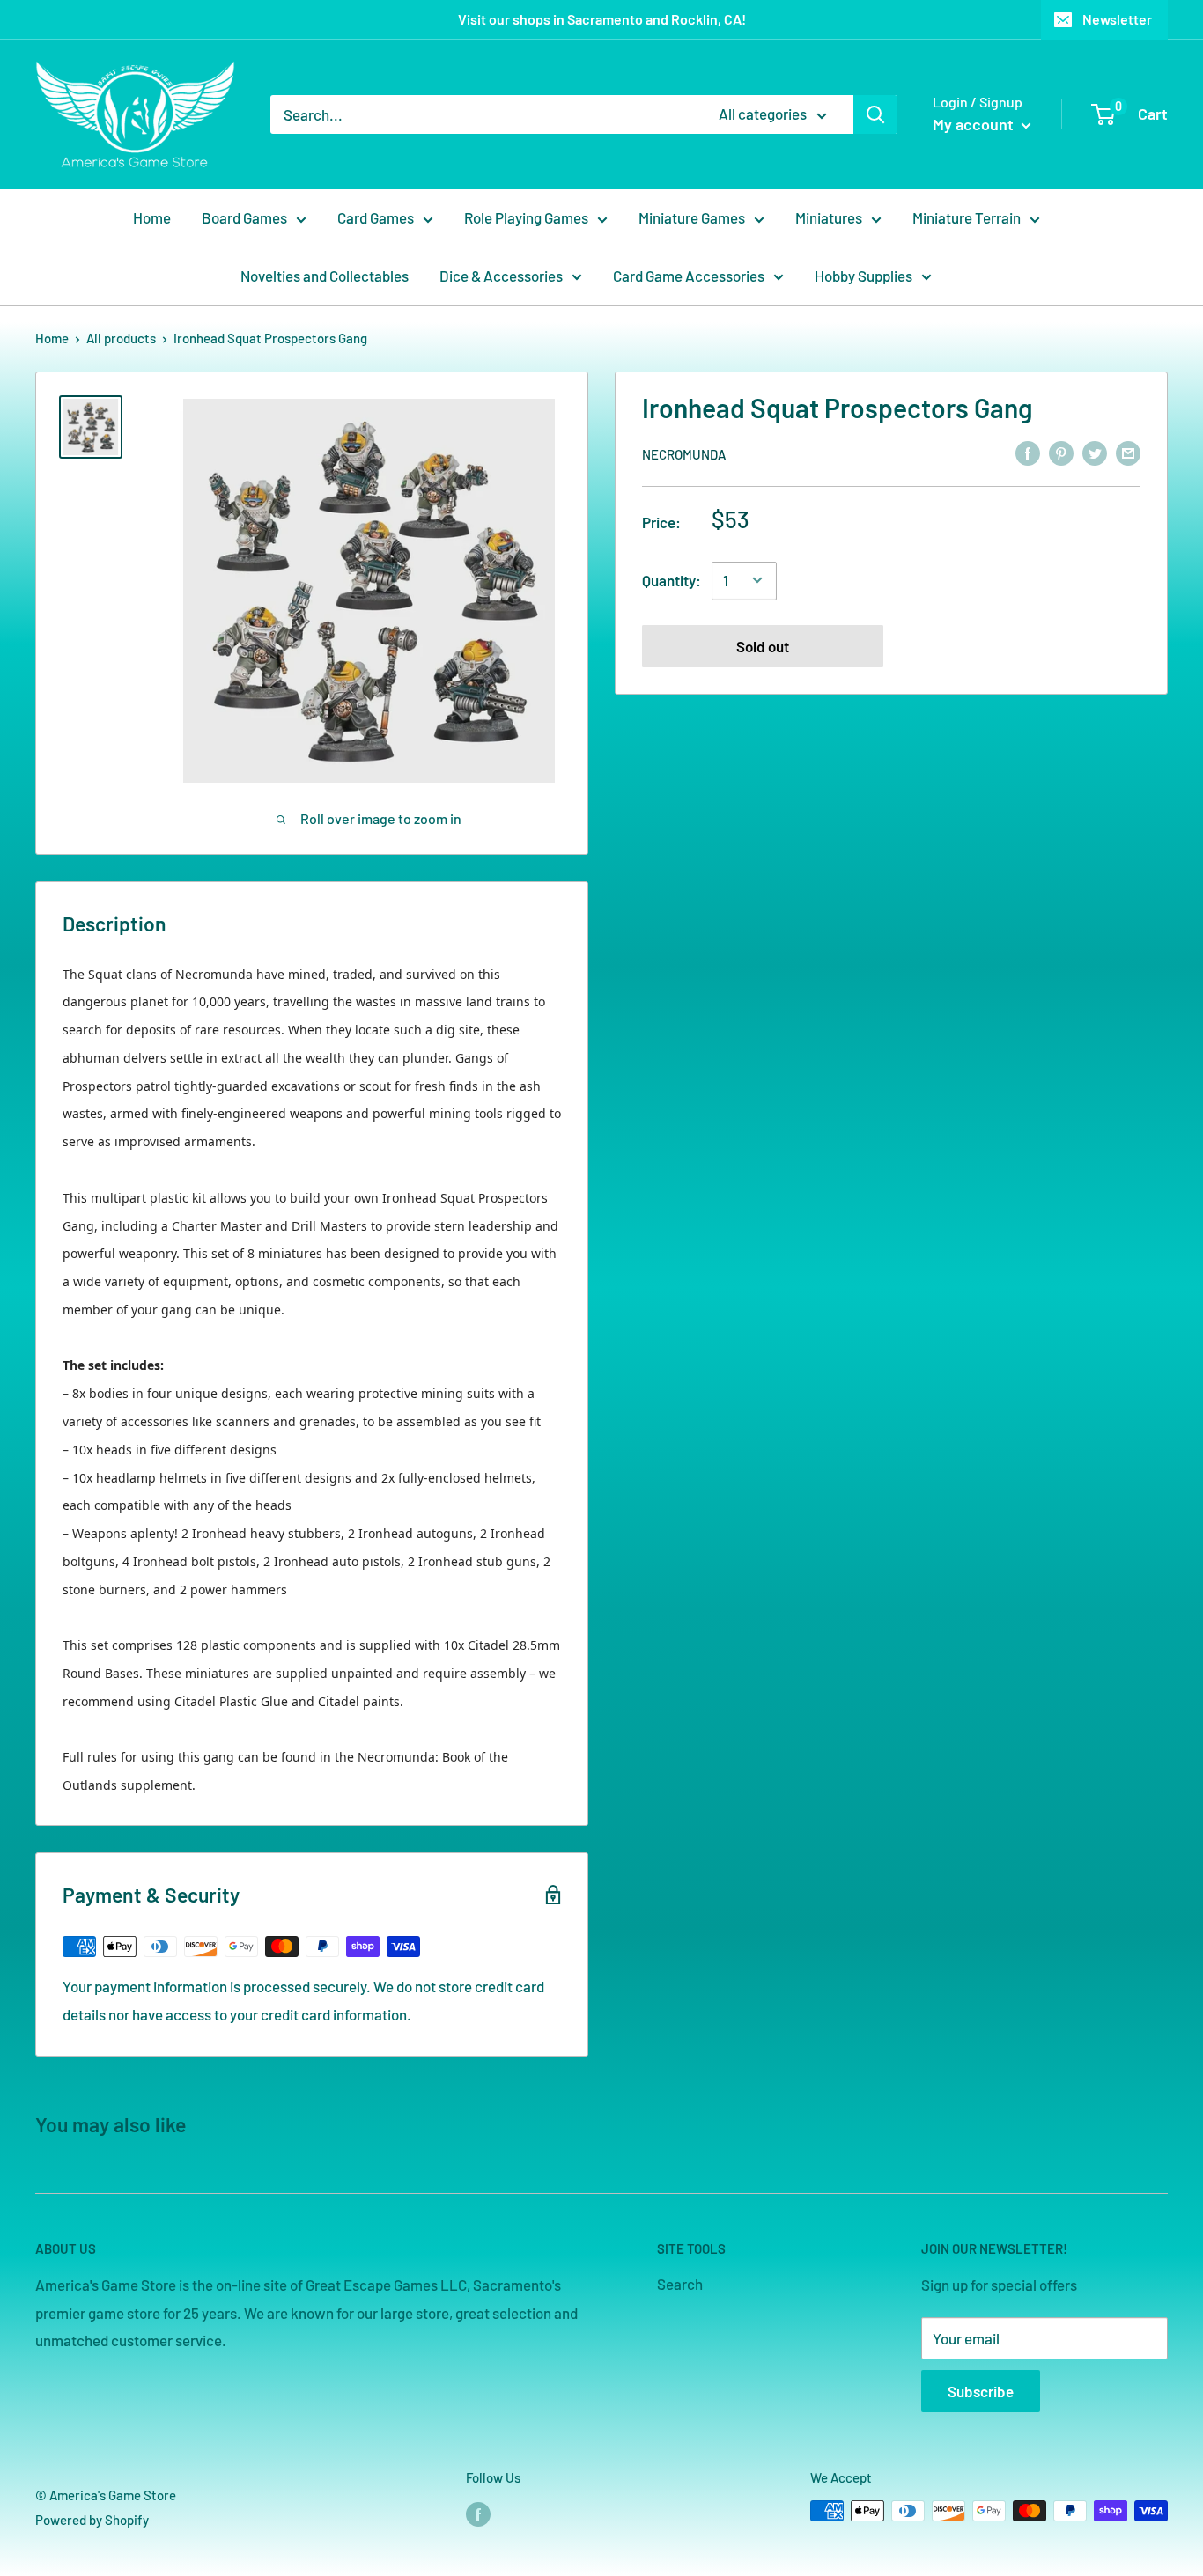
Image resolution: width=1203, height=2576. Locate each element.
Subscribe (981, 2391)
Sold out (763, 645)
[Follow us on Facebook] (478, 2513)
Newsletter (1117, 19)
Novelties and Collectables (325, 276)
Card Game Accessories (689, 276)
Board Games (244, 217)
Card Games (376, 217)
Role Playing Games (526, 217)
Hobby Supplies (864, 276)
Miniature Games (692, 217)
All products (121, 338)
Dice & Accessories (501, 276)
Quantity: (672, 579)
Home (152, 217)
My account (975, 124)
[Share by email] (1128, 453)
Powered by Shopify (92, 2520)
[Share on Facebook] (1028, 453)
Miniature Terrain (967, 217)
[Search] (875, 114)
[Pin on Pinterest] (1061, 453)
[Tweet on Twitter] (1095, 453)
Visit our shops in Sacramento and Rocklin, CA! (602, 19)
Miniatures (829, 217)
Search (680, 2284)
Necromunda (684, 453)
